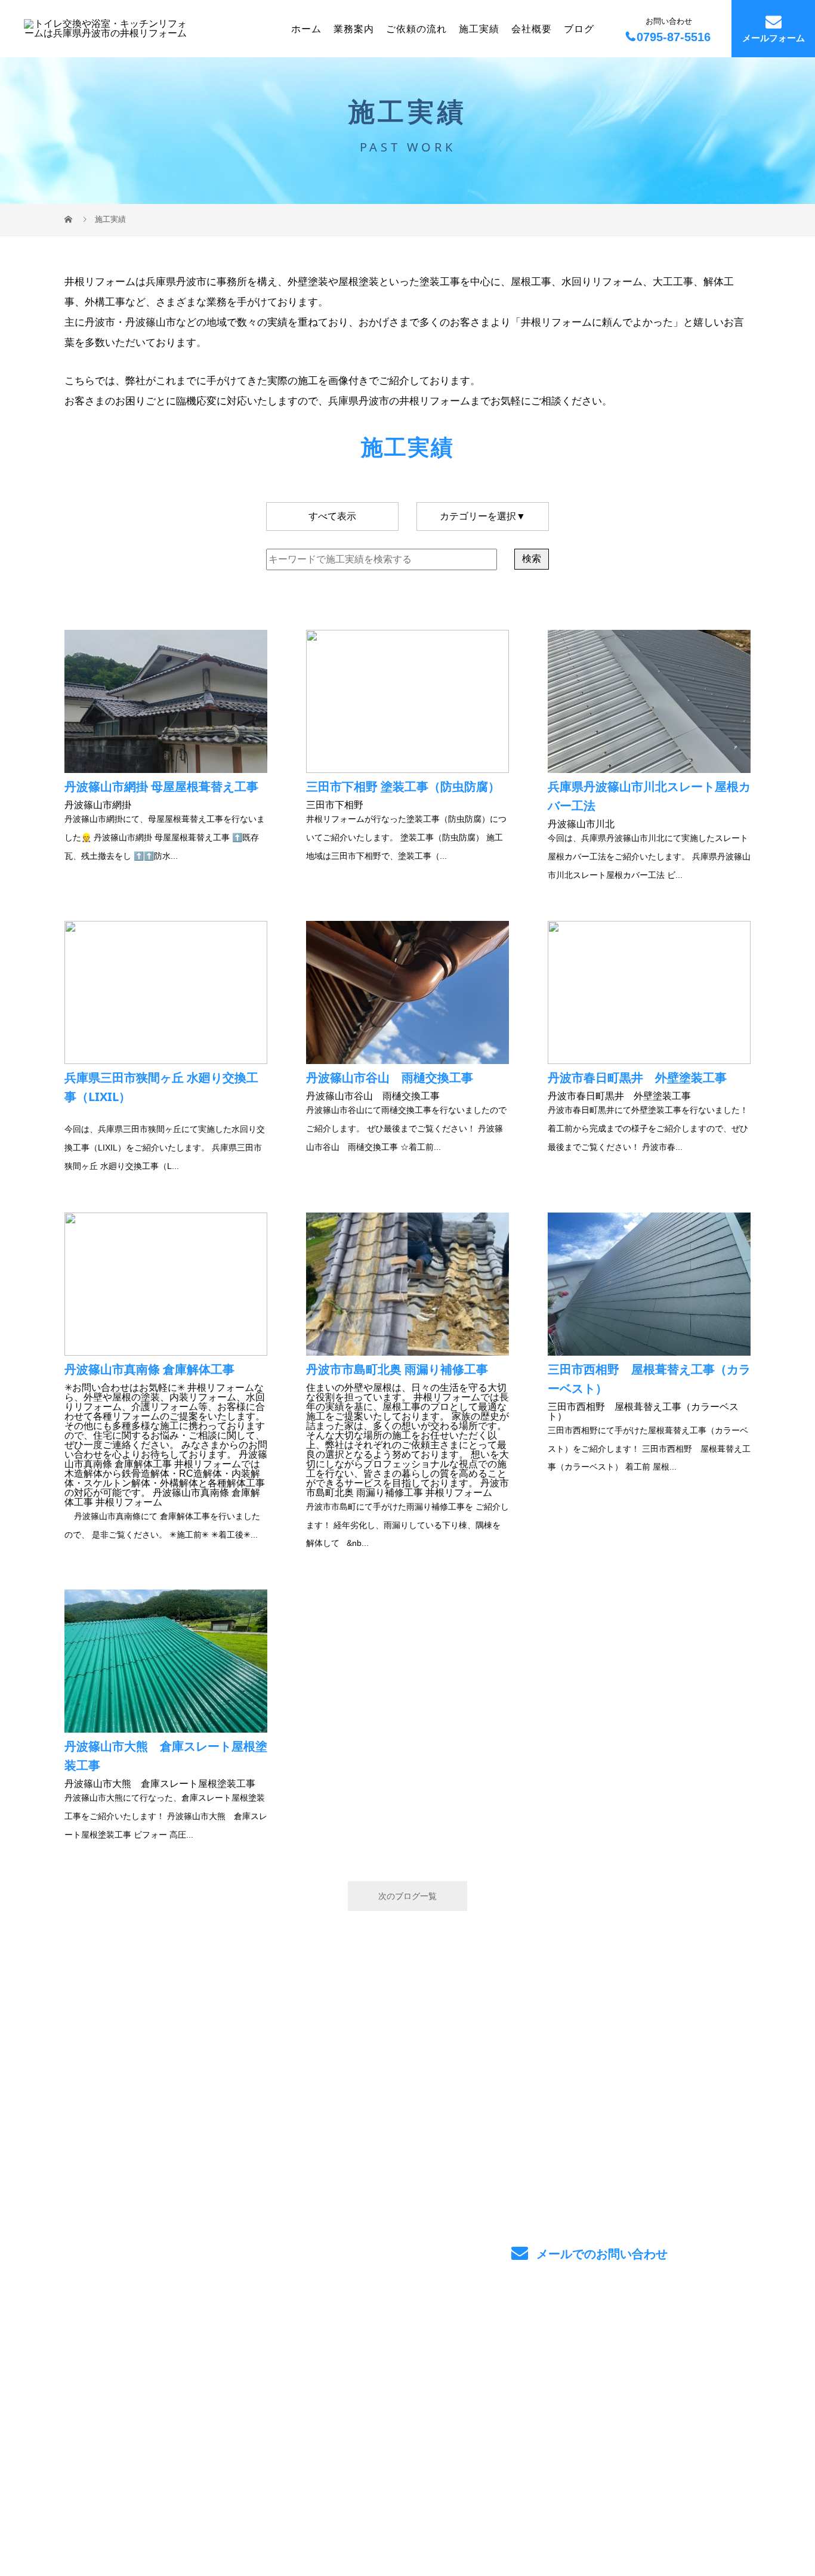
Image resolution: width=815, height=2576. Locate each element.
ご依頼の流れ (416, 28)
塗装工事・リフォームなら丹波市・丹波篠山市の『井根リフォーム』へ (195, 2512)
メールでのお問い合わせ (600, 2254)
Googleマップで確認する (125, 2459)
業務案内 (354, 28)
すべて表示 (332, 516)
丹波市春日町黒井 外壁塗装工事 (637, 1085)
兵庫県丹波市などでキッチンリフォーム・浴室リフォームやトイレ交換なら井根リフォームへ (198, 2396)
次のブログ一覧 (407, 1896)
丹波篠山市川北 (649, 804)
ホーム (306, 28)
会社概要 (532, 28)
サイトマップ (712, 2399)
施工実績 (479, 28)
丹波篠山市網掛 (161, 794)
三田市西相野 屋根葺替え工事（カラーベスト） (649, 1391)
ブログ (579, 28)
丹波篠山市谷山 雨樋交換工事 (390, 1085)
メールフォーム (774, 38)
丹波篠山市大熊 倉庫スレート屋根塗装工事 (166, 1763)
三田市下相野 (403, 794)
